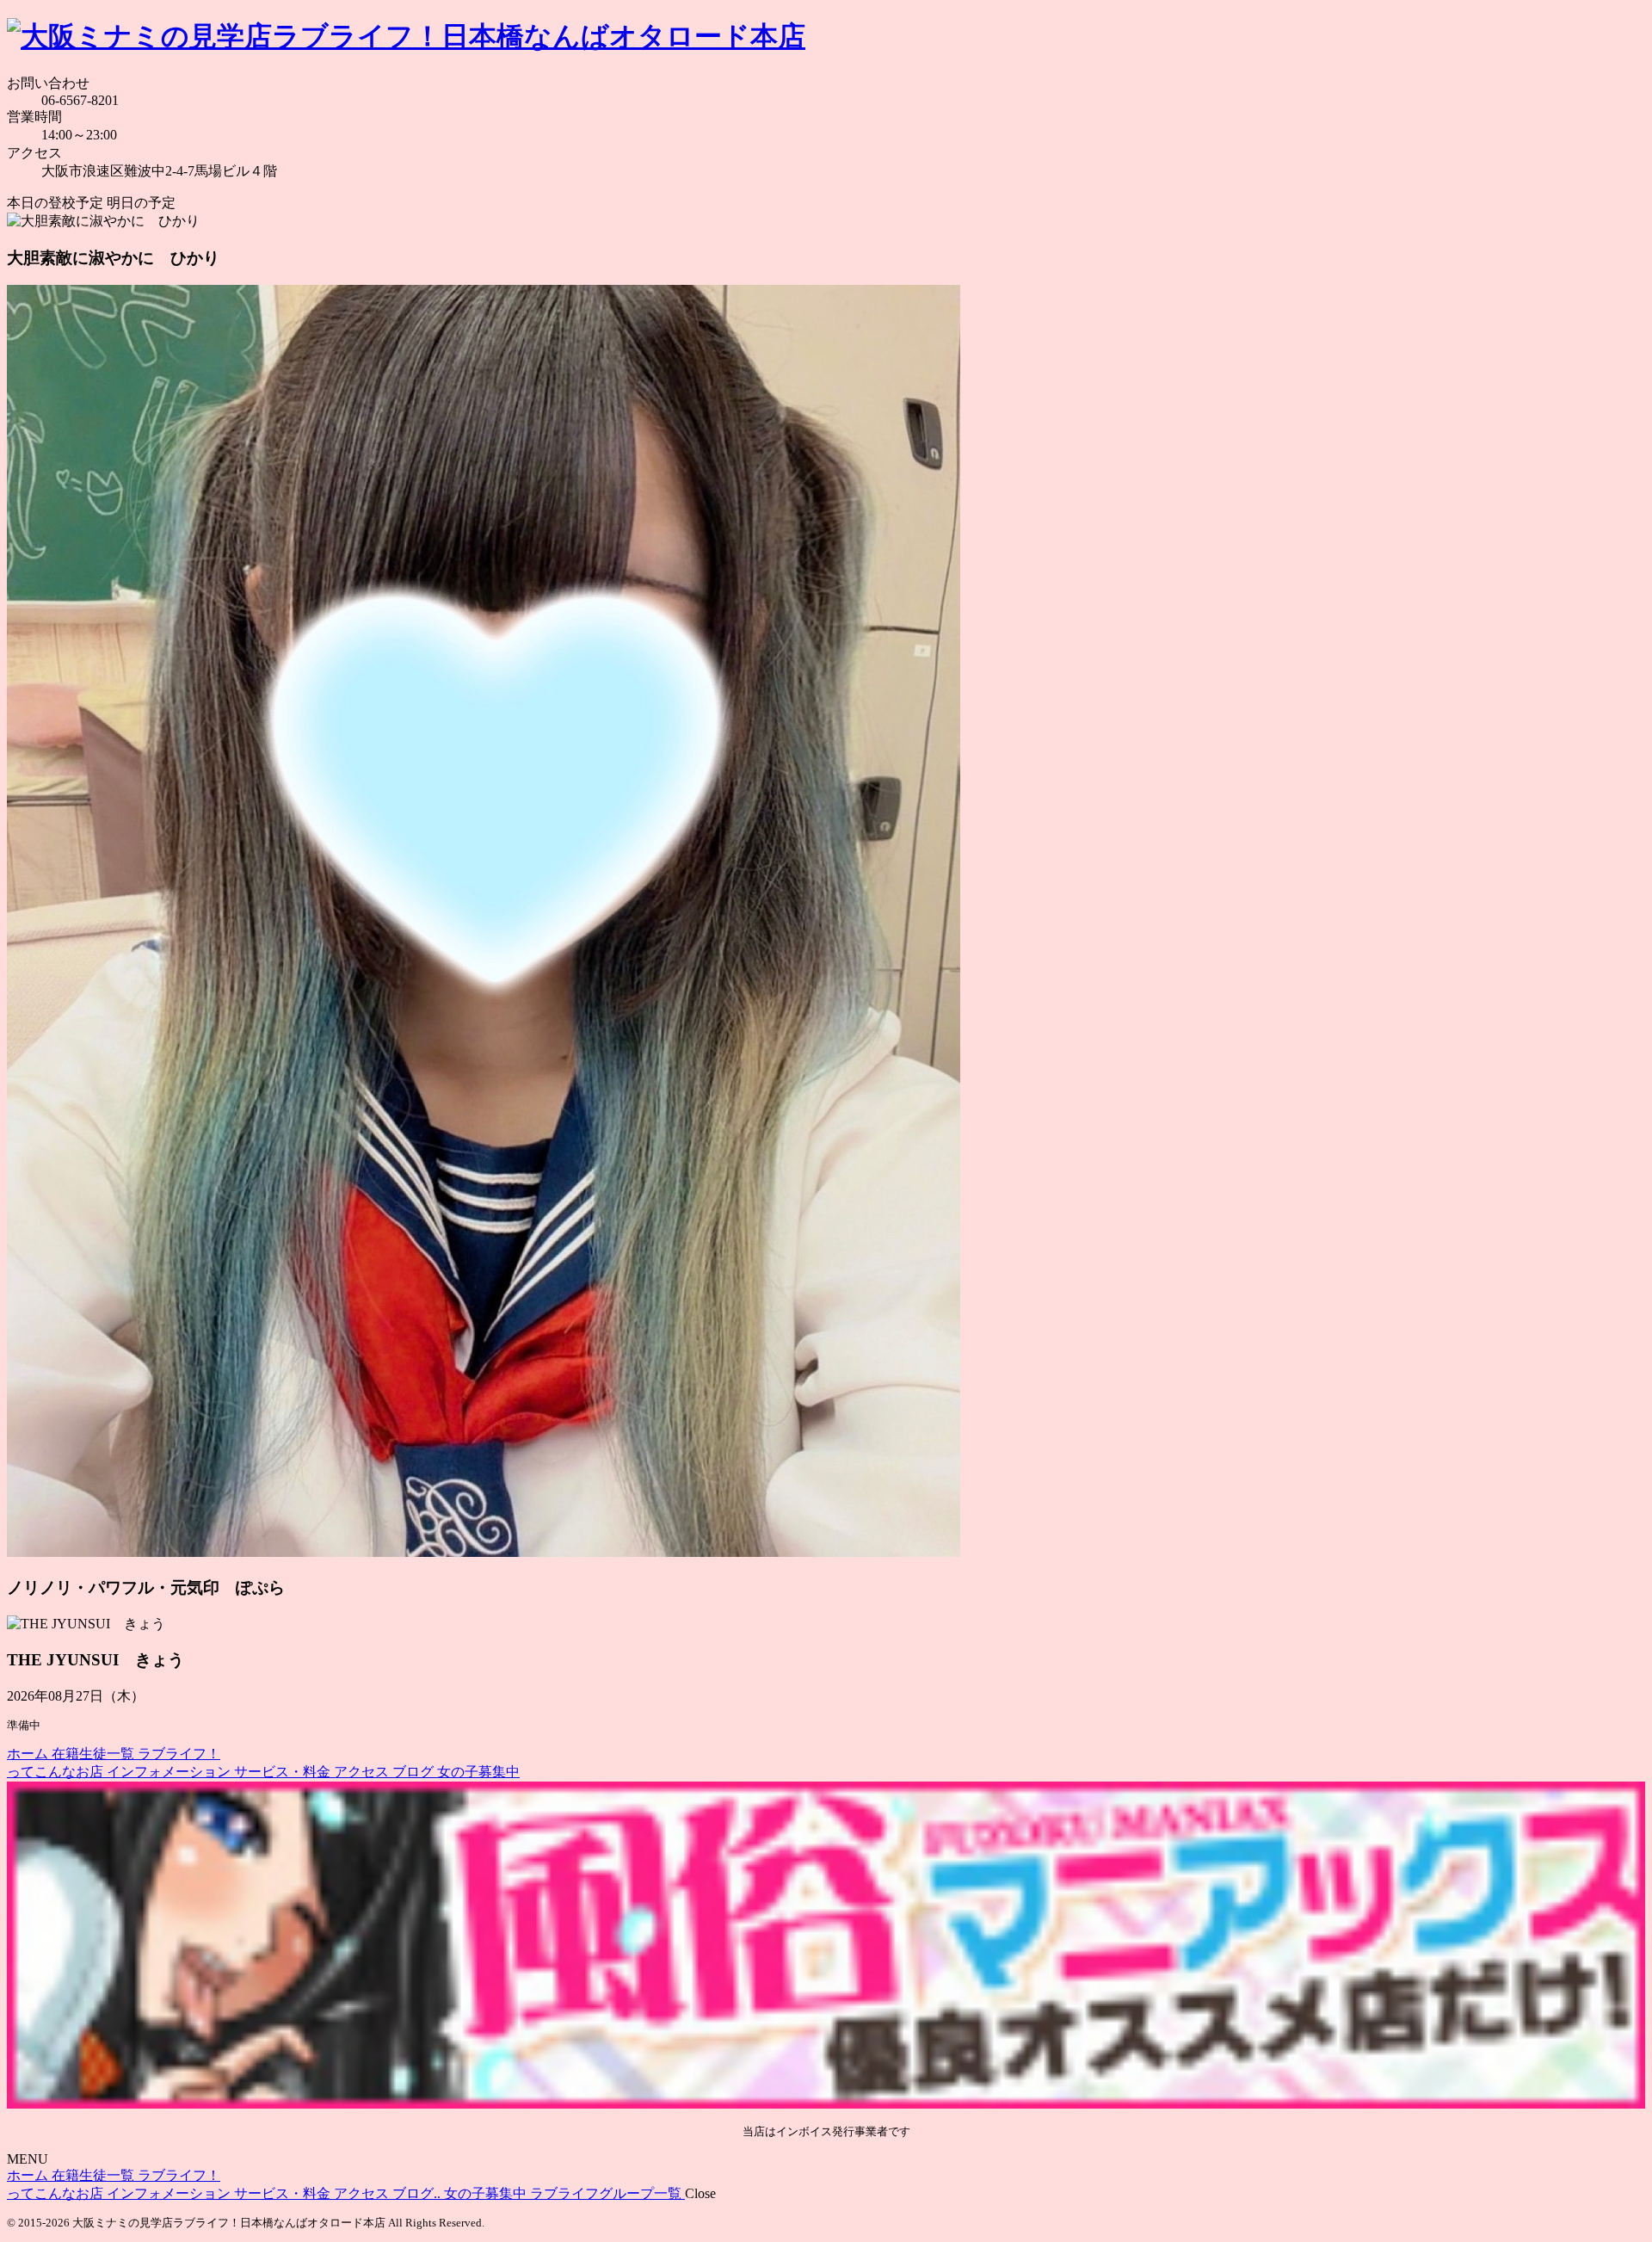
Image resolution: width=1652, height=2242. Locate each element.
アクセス (363, 1772)
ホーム (29, 1754)
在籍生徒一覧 (95, 1754)
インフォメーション (170, 1772)
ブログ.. (418, 2193)
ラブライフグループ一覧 (607, 2193)
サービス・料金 (284, 1772)
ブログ (415, 1772)
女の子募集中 (478, 1772)
